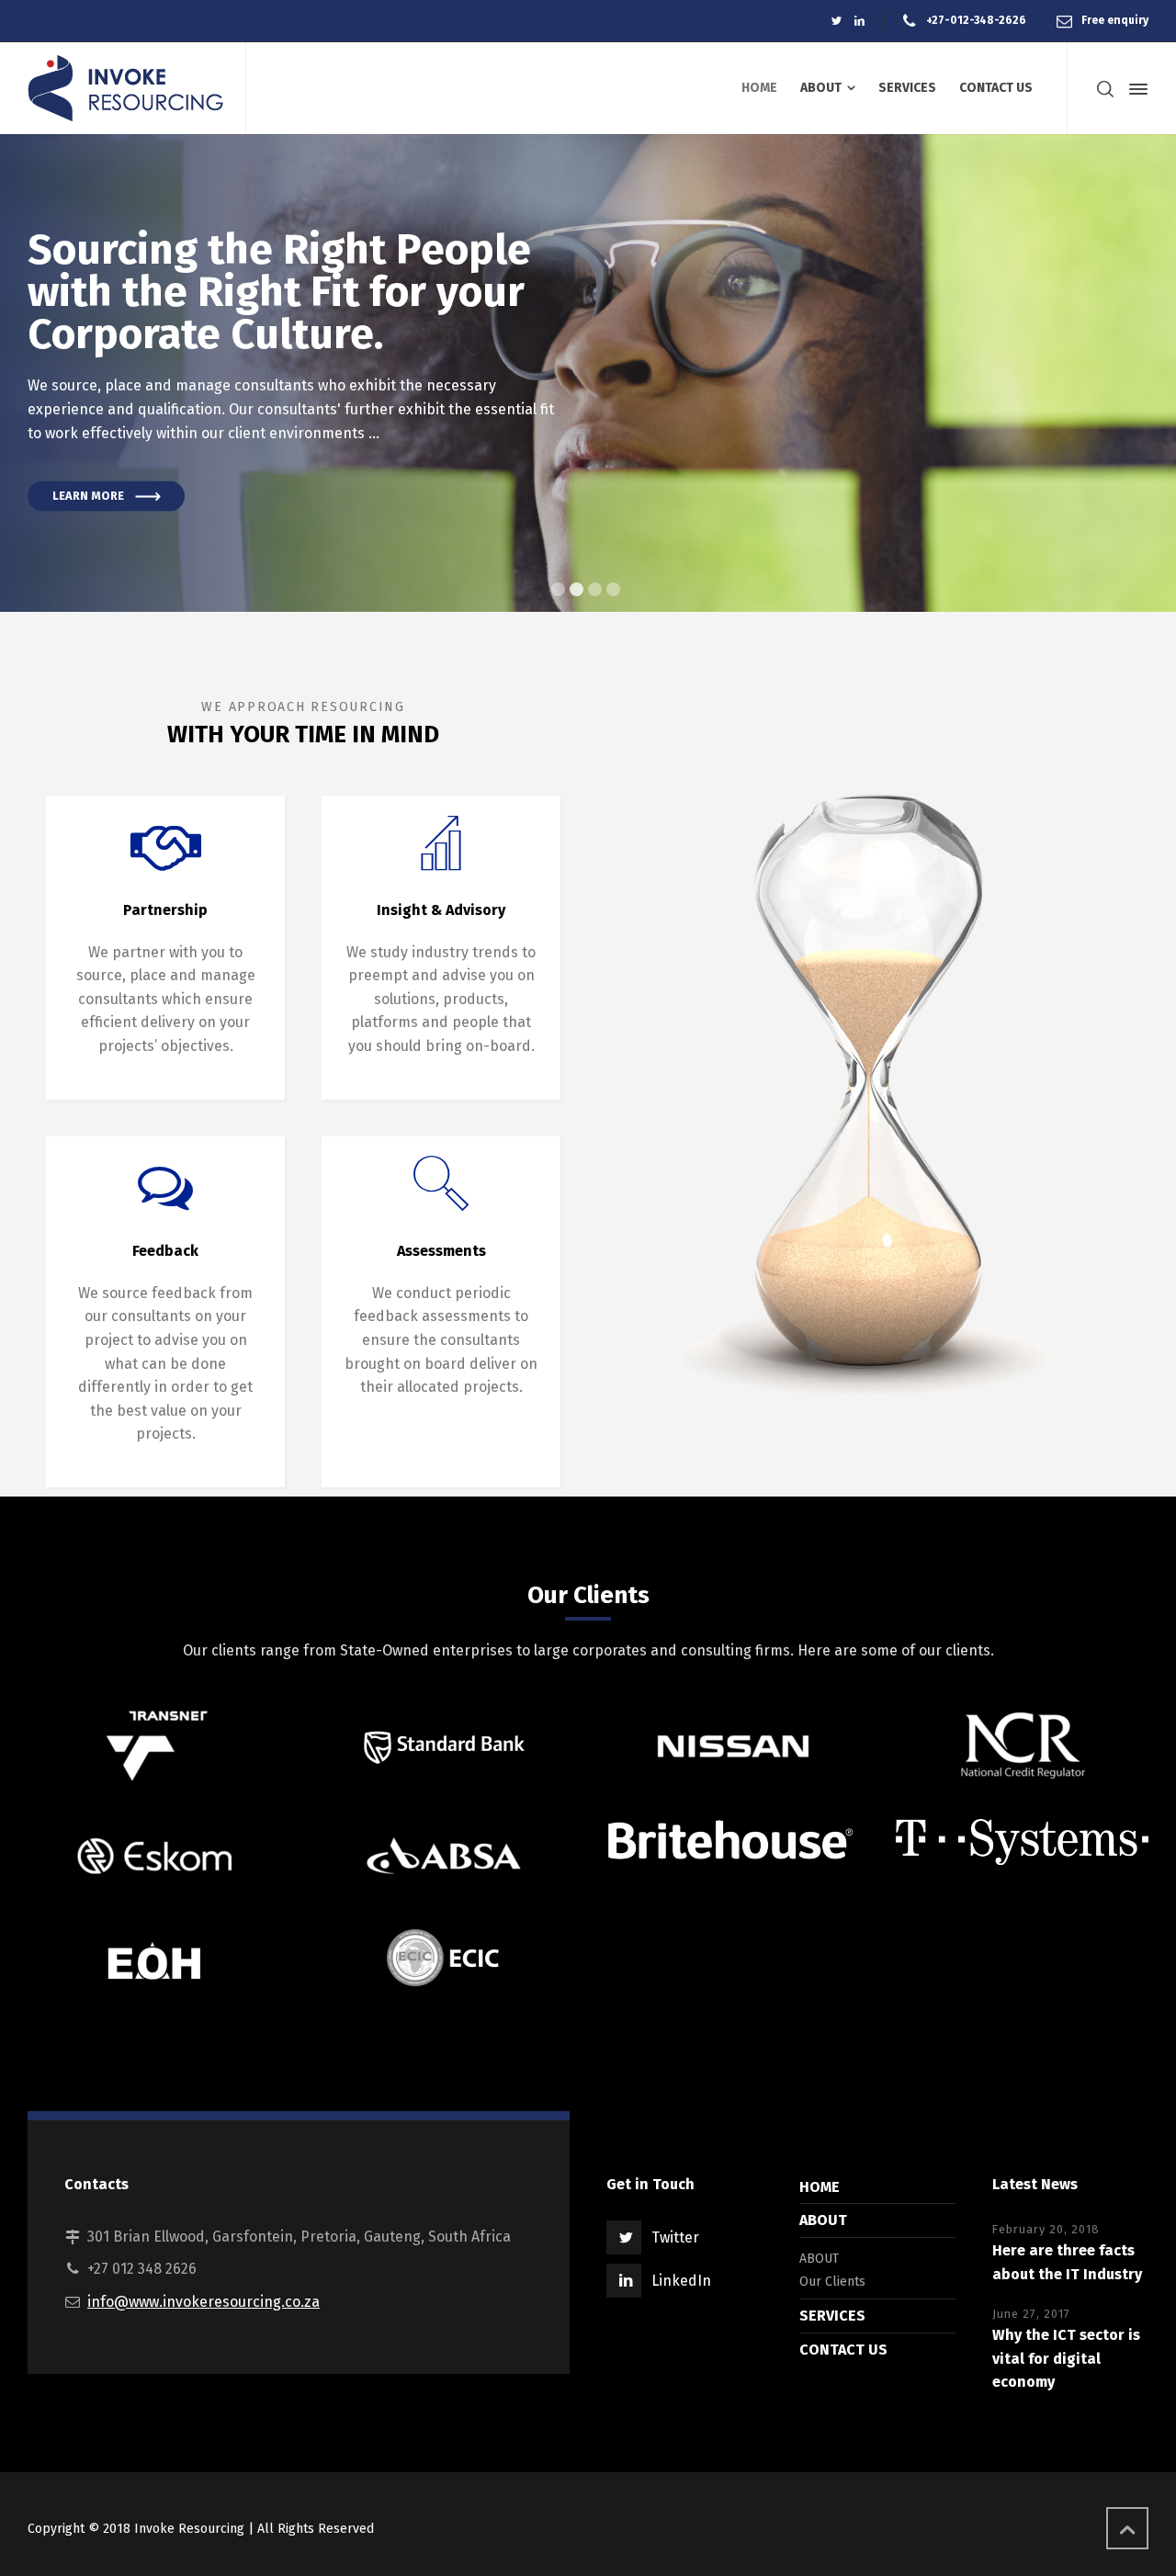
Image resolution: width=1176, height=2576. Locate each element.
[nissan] (733, 1746)
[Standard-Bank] (443, 1746)
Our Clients (832, 2282)
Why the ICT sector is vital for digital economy (1066, 2358)
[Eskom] (154, 1856)
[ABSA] (443, 1856)
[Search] (1105, 89)
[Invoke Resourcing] (125, 88)
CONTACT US (843, 2350)
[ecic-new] (443, 1958)
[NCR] (1022, 1746)
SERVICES (832, 2316)
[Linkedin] (859, 21)
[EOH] (154, 1960)
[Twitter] (837, 21)
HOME (820, 2187)
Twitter (675, 2237)
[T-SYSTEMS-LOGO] (1022, 1842)
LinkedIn (681, 2281)
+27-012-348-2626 (976, 20)
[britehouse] (733, 1842)
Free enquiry (1115, 20)
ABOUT (823, 2220)
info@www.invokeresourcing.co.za (204, 2302)
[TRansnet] (154, 1746)
